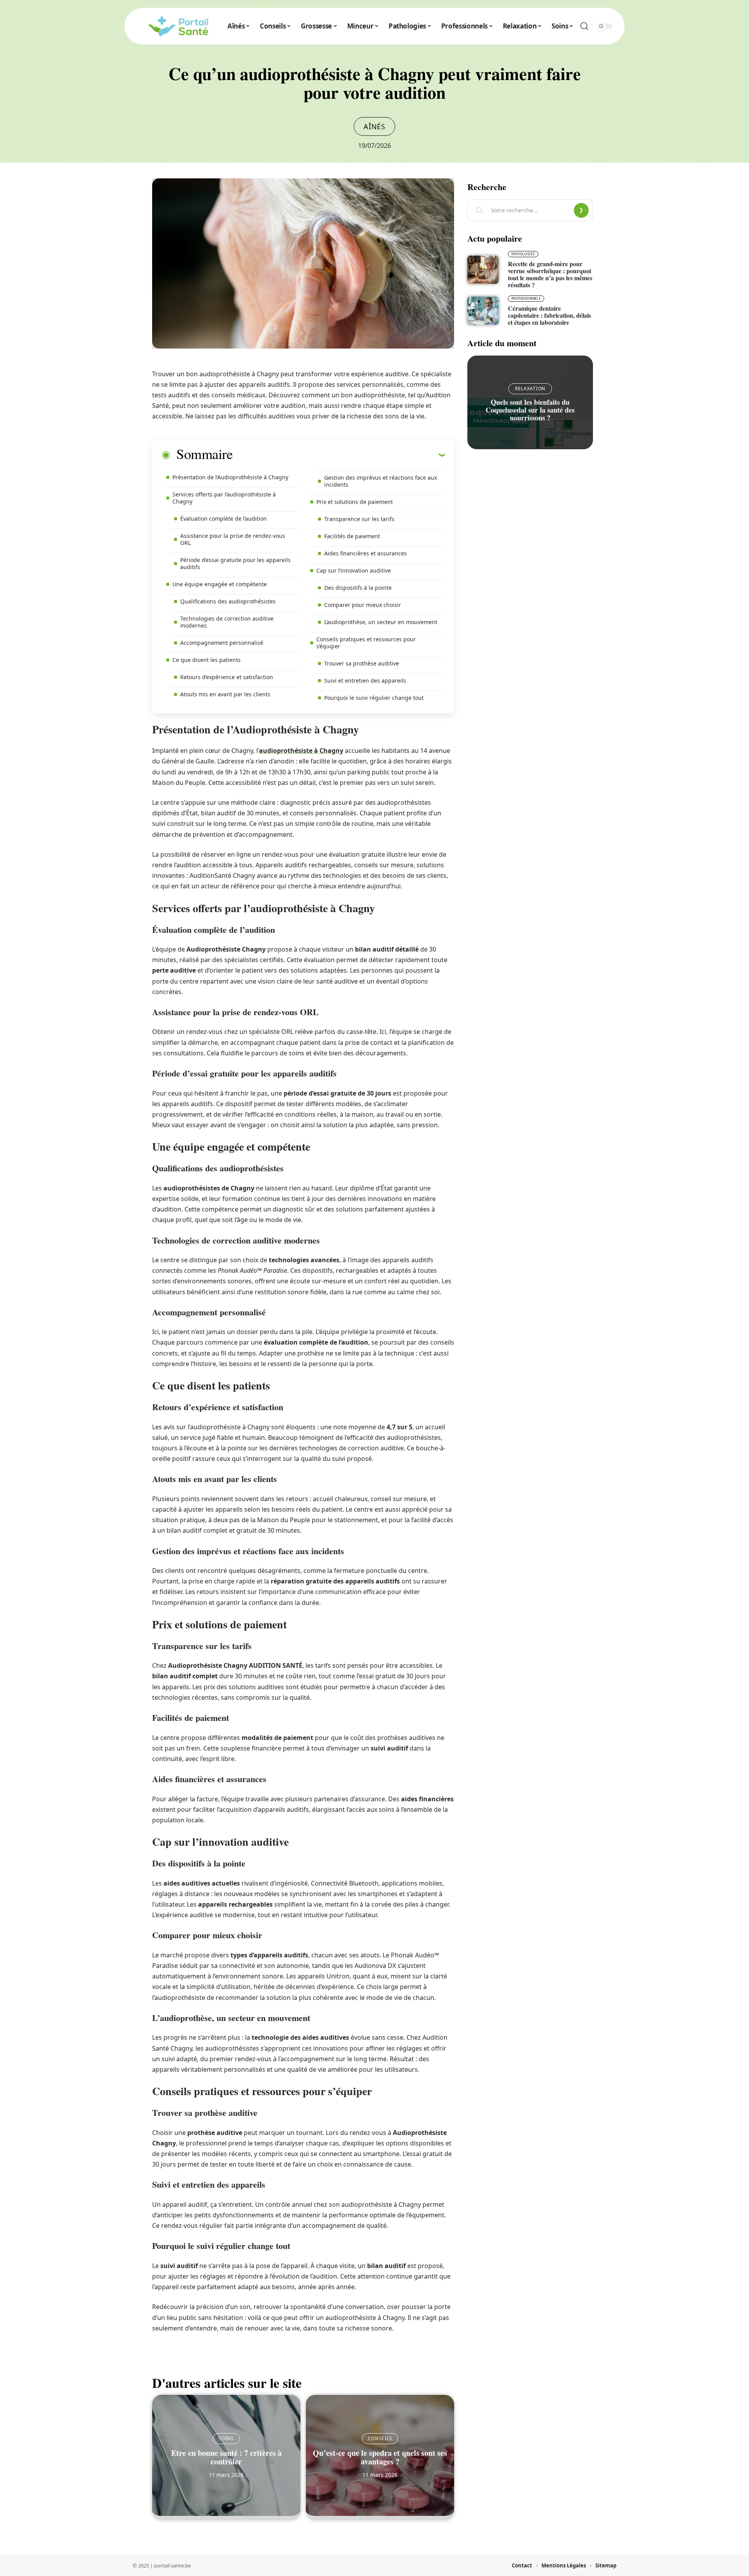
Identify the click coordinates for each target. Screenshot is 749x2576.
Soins (226, 2438)
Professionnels (526, 298)
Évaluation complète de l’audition (224, 519)
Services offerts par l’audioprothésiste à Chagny (224, 498)
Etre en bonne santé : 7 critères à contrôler (226, 2457)
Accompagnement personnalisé (222, 643)
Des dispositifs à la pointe (358, 588)
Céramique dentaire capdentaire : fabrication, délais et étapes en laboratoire (549, 315)
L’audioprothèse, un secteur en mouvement (381, 622)
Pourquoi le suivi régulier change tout (374, 698)
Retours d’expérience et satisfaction (227, 677)
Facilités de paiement (352, 536)
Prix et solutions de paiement (355, 502)
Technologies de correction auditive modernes (227, 622)
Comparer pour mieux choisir (363, 605)
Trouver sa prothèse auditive (362, 663)
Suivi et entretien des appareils (365, 680)
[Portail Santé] (178, 26)
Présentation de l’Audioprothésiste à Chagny (230, 477)
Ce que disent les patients (207, 660)
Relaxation (530, 389)
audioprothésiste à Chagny (301, 751)
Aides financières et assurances (366, 553)
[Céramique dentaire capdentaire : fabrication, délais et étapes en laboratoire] (483, 311)
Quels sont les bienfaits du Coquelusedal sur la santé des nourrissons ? (530, 410)
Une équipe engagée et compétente (220, 584)
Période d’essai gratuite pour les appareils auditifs (235, 563)
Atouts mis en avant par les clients (225, 694)
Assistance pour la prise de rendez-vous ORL (233, 539)
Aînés (374, 126)
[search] (584, 26)
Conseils (380, 2438)
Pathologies (523, 254)
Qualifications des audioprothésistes (228, 601)
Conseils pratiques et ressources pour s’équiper (366, 643)
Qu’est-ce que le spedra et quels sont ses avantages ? (380, 2457)
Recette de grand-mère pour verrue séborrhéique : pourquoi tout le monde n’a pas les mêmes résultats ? (550, 274)
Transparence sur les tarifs (359, 519)
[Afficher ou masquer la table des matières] (339, 455)
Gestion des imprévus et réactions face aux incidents (381, 481)
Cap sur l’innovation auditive (354, 570)
